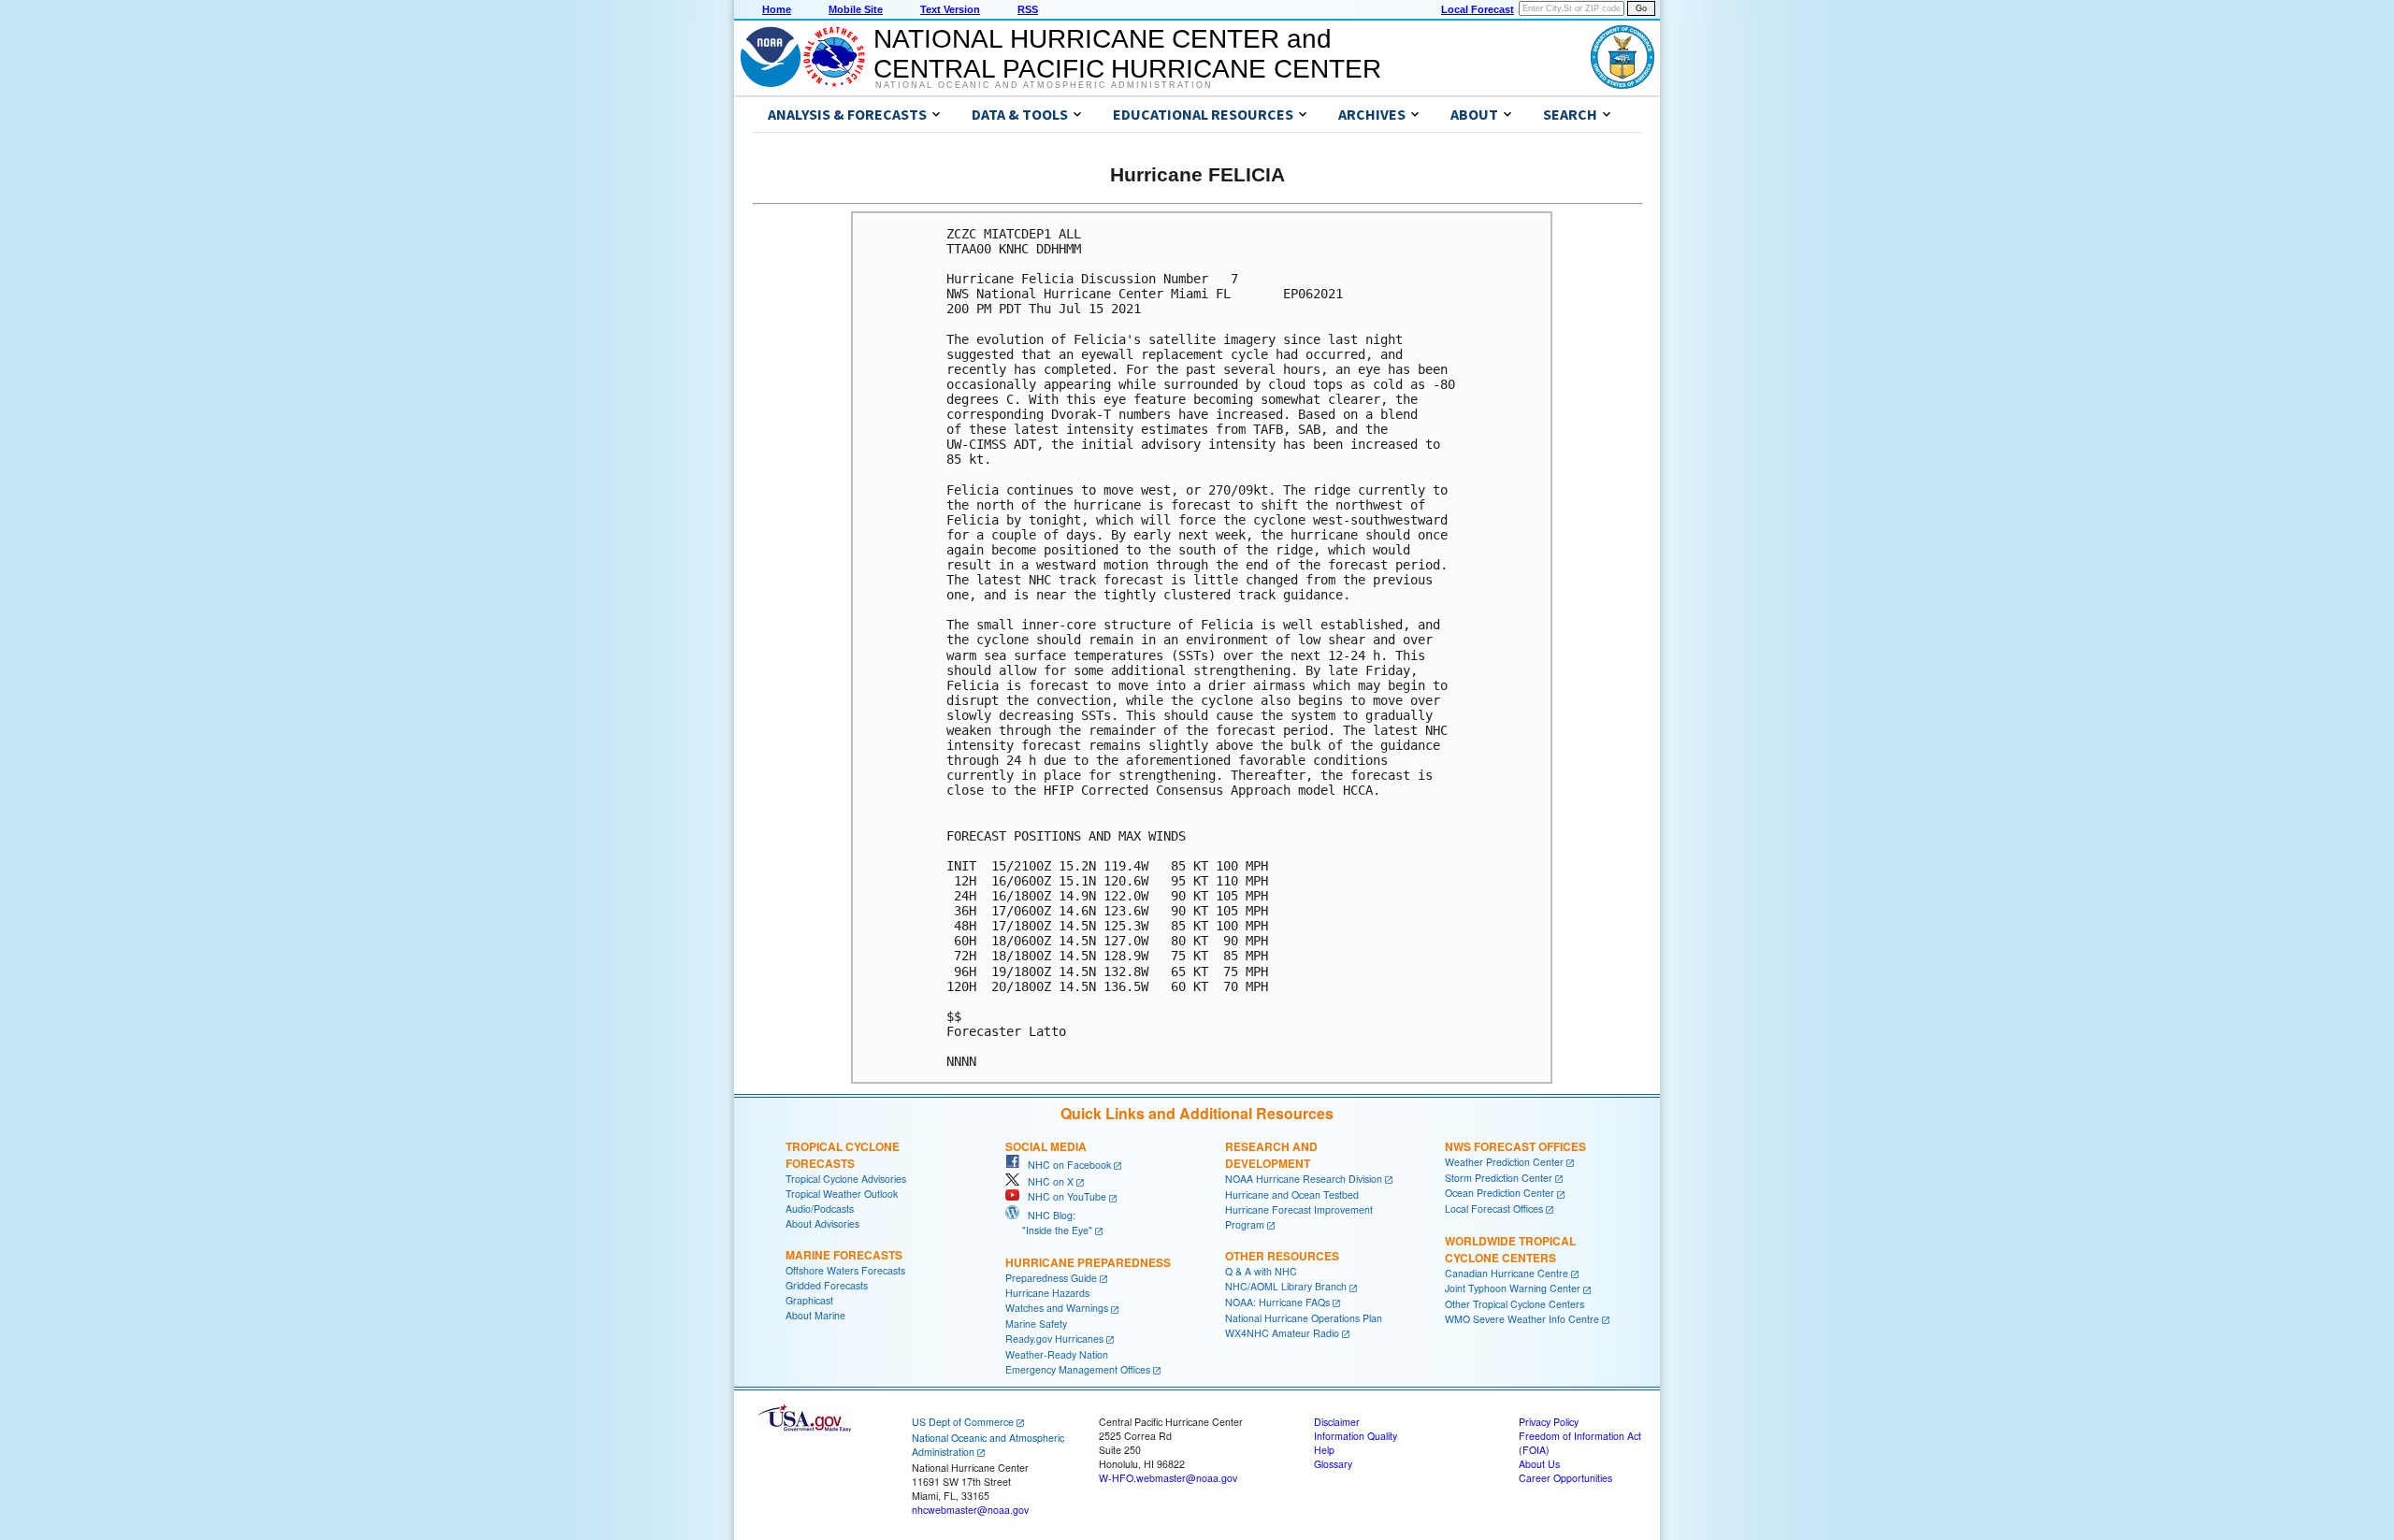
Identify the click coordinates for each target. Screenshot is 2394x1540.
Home (777, 9)
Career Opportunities (1565, 1478)
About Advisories (822, 1223)
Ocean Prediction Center (1500, 1193)
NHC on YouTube (1063, 1196)
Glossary (1333, 1464)
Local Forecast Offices (1494, 1209)
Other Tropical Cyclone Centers (1514, 1304)
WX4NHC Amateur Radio (1282, 1333)
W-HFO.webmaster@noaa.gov (1168, 1478)
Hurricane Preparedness (1088, 1262)
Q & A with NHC (1261, 1271)
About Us (1539, 1464)
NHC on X (1046, 1181)
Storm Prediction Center (1499, 1178)
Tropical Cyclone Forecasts (843, 1155)
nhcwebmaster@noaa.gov (970, 1510)
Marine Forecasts (844, 1255)
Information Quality (1356, 1436)
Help (1324, 1450)
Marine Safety (1036, 1324)
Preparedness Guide (1051, 1278)
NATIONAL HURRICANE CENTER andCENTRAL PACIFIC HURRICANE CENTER (1127, 54)
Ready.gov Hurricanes (1054, 1339)
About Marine (815, 1315)
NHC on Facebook (1065, 1165)
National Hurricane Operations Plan (1304, 1318)
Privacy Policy (1549, 1422)
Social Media (1046, 1146)
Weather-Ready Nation (1057, 1354)
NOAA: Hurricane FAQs (1277, 1302)
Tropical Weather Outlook (842, 1194)
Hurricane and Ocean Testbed (1292, 1195)
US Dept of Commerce (963, 1422)
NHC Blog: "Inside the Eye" (1049, 1223)
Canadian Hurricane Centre (1507, 1273)
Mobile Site (856, 9)
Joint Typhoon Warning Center (1513, 1288)
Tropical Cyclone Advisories (846, 1179)
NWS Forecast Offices (1515, 1146)
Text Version (950, 9)
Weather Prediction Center (1504, 1162)
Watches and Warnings (1057, 1308)
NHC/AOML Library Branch (1286, 1286)
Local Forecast (1478, 9)
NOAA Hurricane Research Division (1304, 1179)
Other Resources (1282, 1256)
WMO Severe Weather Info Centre (1522, 1319)
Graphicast (809, 1300)
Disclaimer (1337, 1422)
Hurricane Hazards (1047, 1293)
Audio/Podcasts (820, 1209)
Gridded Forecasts (827, 1285)
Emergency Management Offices (1078, 1369)
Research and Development (1271, 1155)
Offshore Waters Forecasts (845, 1270)
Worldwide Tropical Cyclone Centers (1510, 1249)
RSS (1028, 9)
